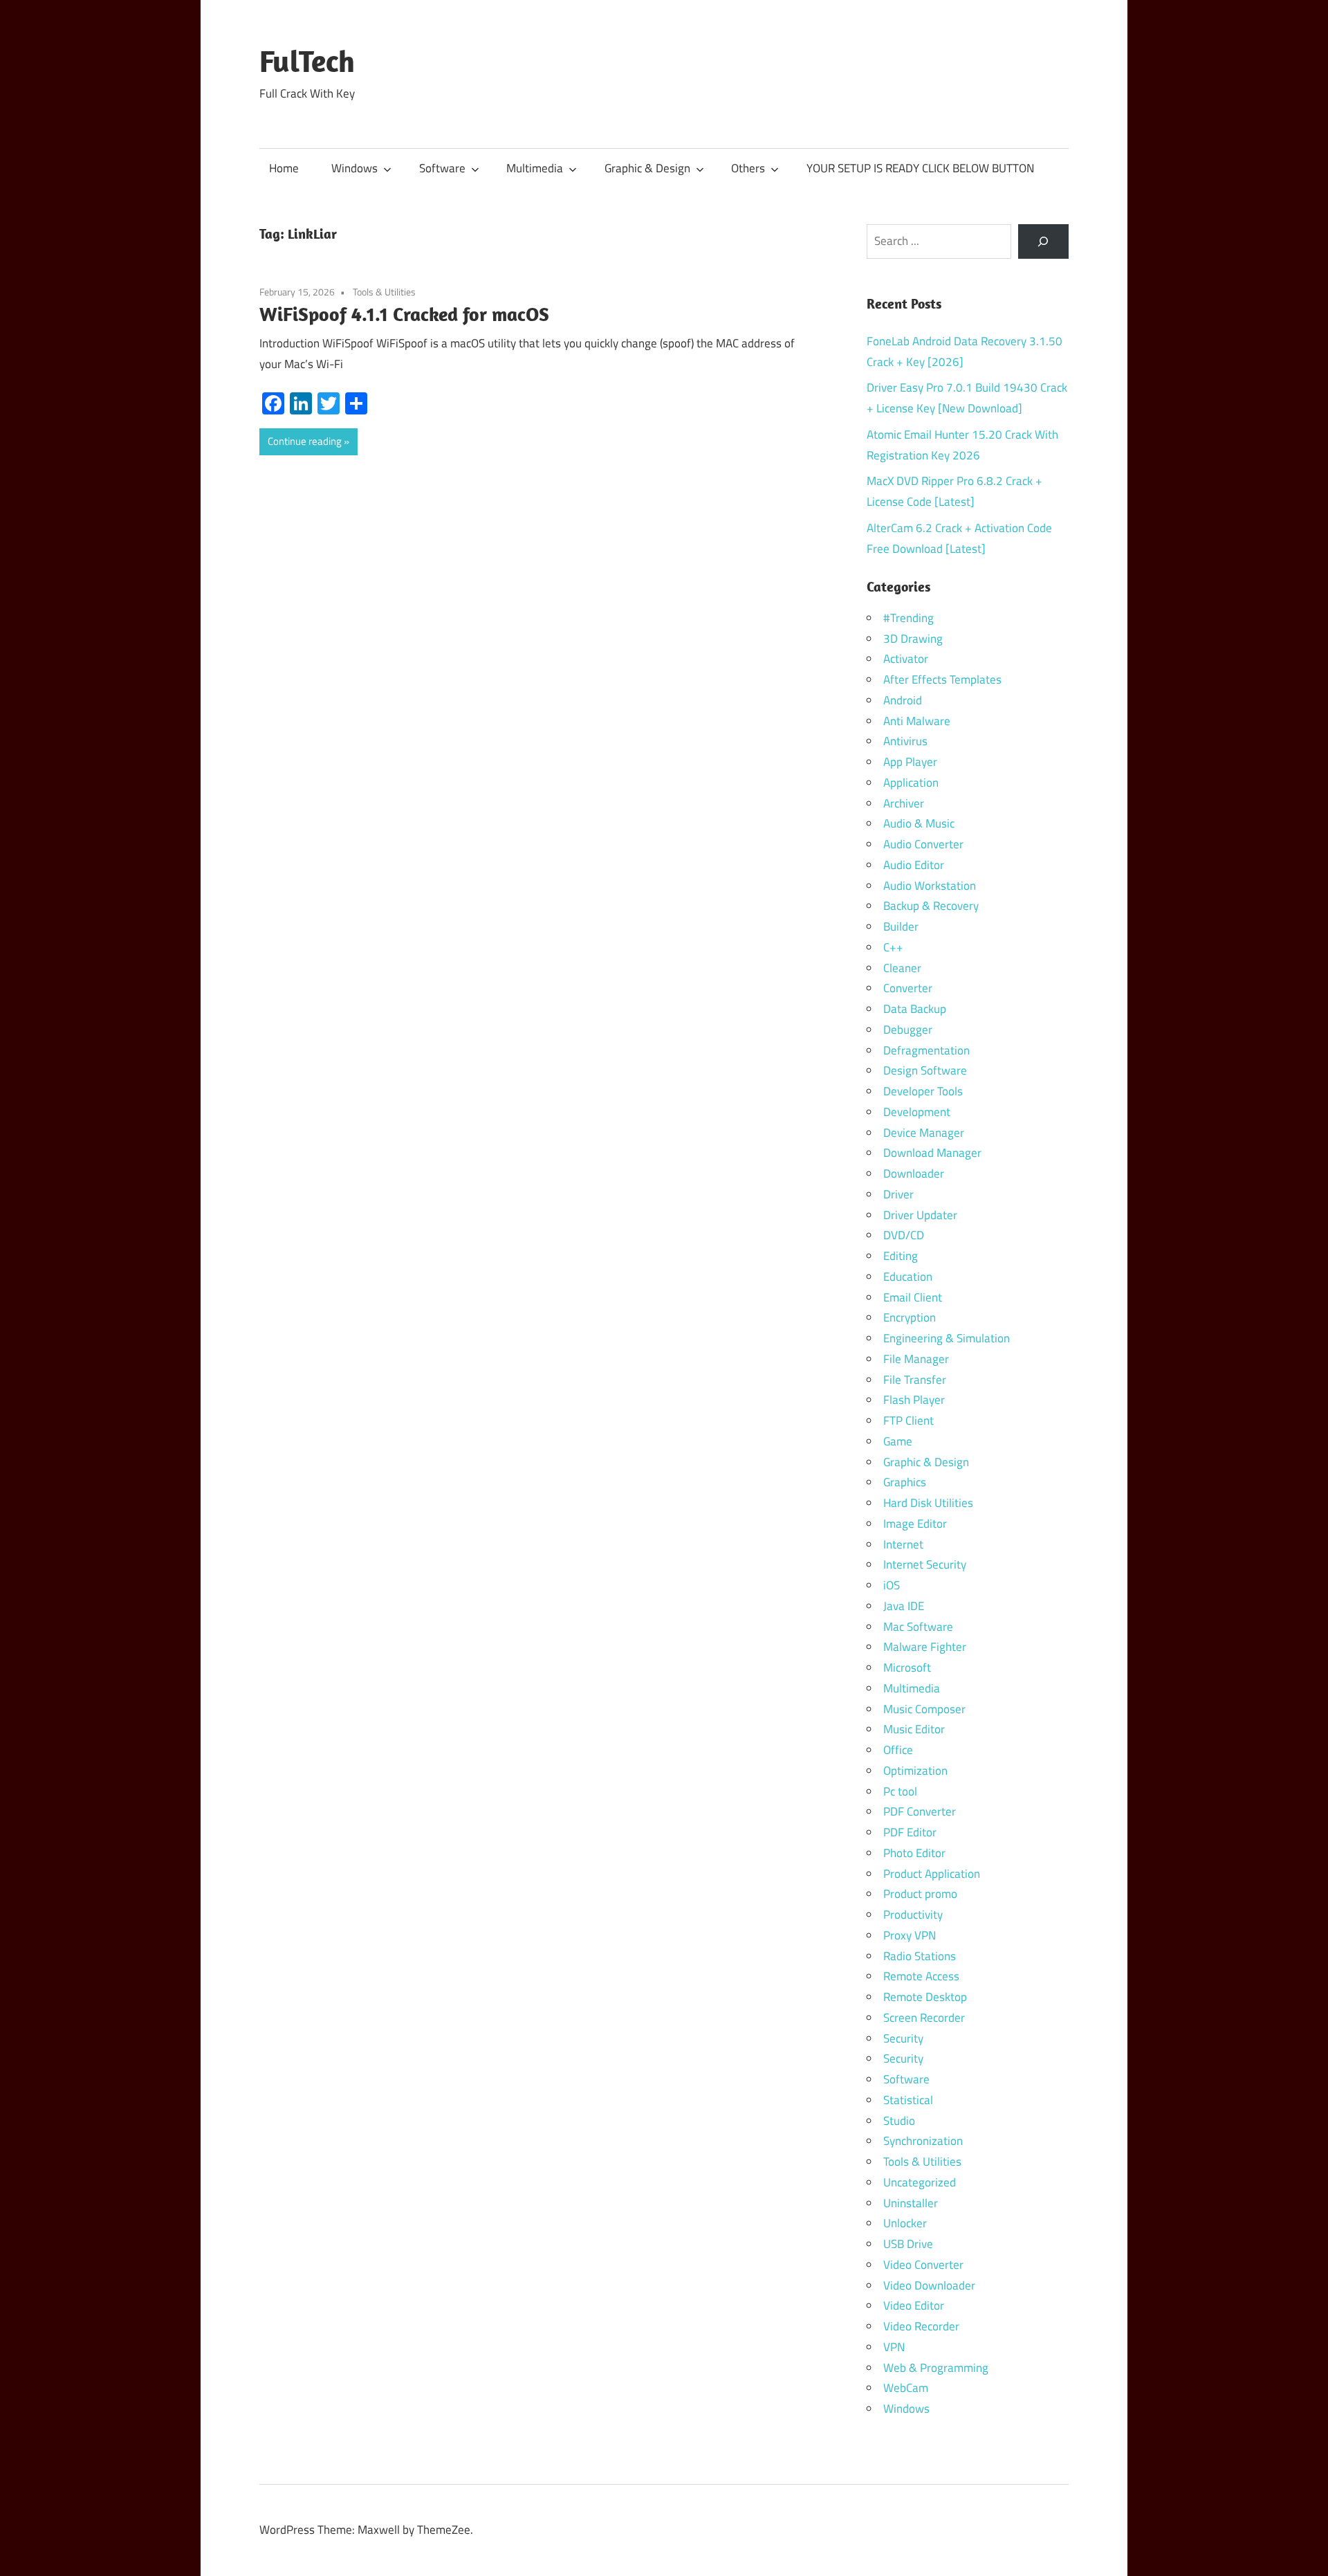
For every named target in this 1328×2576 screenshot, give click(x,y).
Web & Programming (936, 2368)
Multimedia (535, 168)
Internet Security (925, 1564)
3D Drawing (913, 639)
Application (911, 783)
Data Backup (915, 1009)
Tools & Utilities (384, 292)
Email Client (913, 1297)
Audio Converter (923, 844)
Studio (899, 2121)
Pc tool (900, 1791)
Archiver (904, 803)
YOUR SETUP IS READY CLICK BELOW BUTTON (920, 168)
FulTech (307, 61)
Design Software (925, 1070)
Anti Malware (917, 721)
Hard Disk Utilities (928, 1503)
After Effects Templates (942, 679)
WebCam (906, 2388)
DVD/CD (904, 1235)
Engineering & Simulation (947, 1338)
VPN (894, 2347)
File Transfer (915, 1380)
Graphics (905, 1482)
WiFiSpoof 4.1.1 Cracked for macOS (404, 314)
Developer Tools (923, 1091)
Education (908, 1277)
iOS (892, 1585)
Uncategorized (920, 2182)
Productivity (913, 1915)
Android (903, 700)
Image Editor (915, 1524)
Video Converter (923, 2265)
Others (748, 168)
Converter (908, 988)
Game (898, 1441)
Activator (906, 659)
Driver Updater (920, 1215)
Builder (901, 926)
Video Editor (914, 2305)
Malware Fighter (925, 1647)
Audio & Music (919, 823)
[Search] (1043, 242)
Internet (903, 1544)
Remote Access (921, 1976)
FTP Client (909, 1421)
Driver (898, 1194)
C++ (893, 947)
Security (903, 2038)
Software (442, 168)
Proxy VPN (910, 1935)
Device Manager (924, 1133)
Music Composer (924, 1709)
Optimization (915, 1771)
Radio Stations (920, 1956)
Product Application (932, 1874)
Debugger (908, 1030)
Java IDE (904, 1606)
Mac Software (918, 1627)
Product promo (920, 1894)
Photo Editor (914, 1853)
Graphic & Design (647, 168)
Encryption (910, 1317)
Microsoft (907, 1668)
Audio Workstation (930, 886)
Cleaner (902, 968)
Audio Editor (914, 865)
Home (284, 168)
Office (898, 1750)
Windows (354, 168)
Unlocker (905, 2223)
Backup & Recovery (931, 906)
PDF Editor (910, 1832)
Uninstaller (911, 2203)
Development (917, 1112)
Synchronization (923, 2141)
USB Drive (908, 2244)
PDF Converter (920, 1811)
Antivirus (905, 741)
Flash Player (914, 1400)
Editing (901, 1256)
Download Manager (932, 1153)
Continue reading (305, 441)
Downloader (914, 1173)
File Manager (916, 1359)
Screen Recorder (924, 2018)
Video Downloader (929, 2285)
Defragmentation (926, 1050)
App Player (910, 762)
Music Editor (914, 1729)
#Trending (909, 618)
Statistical (908, 2100)
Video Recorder (921, 2326)
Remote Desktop (925, 1997)
